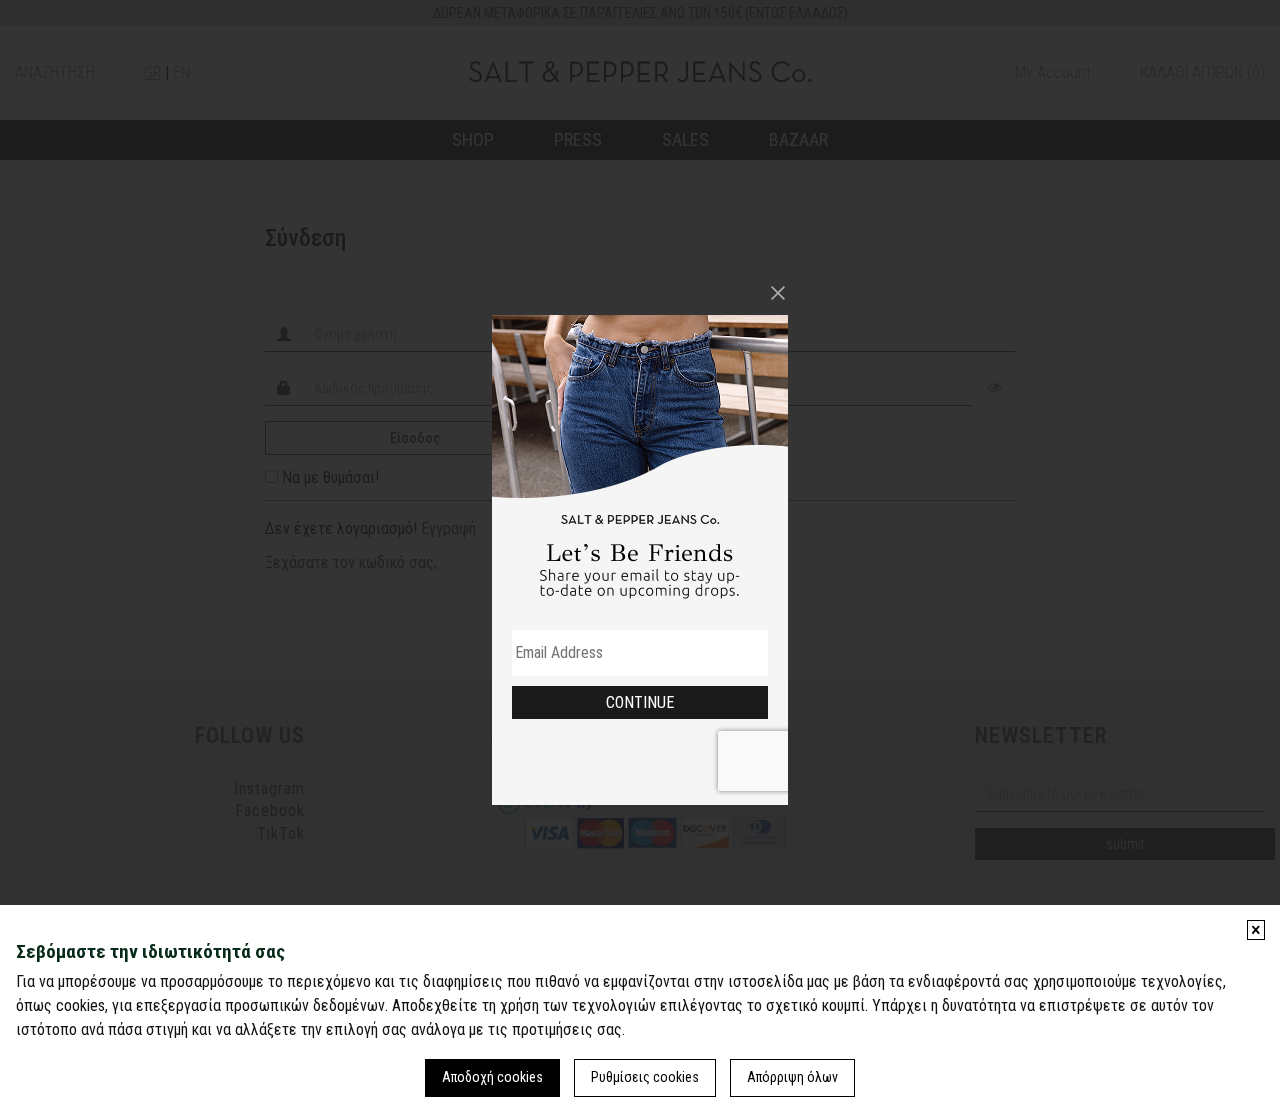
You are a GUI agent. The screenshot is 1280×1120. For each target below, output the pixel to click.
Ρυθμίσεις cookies (645, 1077)
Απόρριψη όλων (792, 1077)
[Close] (778, 293)
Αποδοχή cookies (492, 1077)
